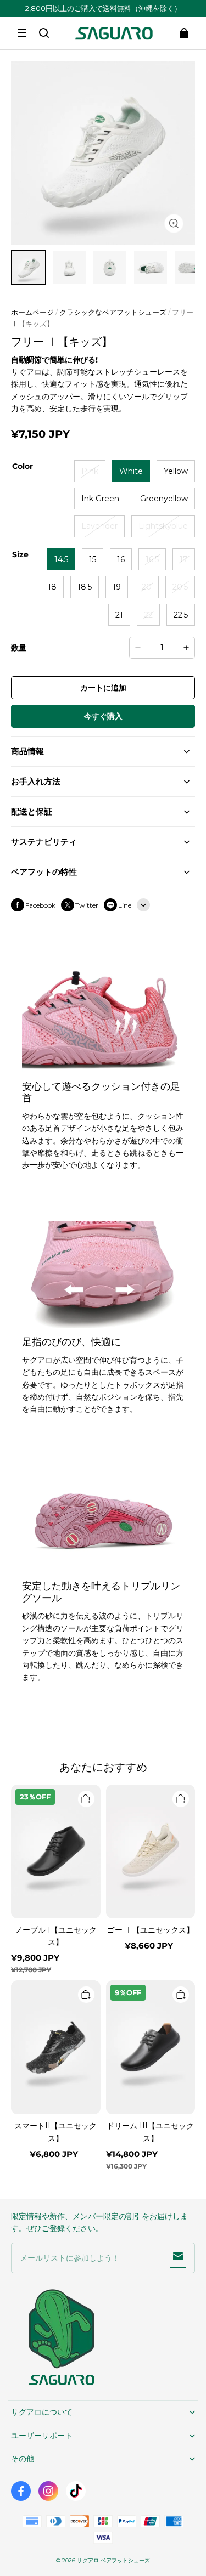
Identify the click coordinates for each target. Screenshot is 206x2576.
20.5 (180, 587)
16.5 (152, 559)
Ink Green (100, 499)
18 (52, 587)
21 (119, 615)
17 (184, 559)
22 (148, 615)
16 (121, 559)
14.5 (61, 559)
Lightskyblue (163, 526)
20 (147, 587)
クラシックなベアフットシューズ (113, 312)
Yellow (176, 471)
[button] (22, 33)
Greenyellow (164, 499)
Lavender (99, 526)
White (131, 471)
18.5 (85, 587)
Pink (90, 471)
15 (93, 559)
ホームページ (32, 312)
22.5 (181, 615)
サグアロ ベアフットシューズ (113, 2560)
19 (117, 587)
